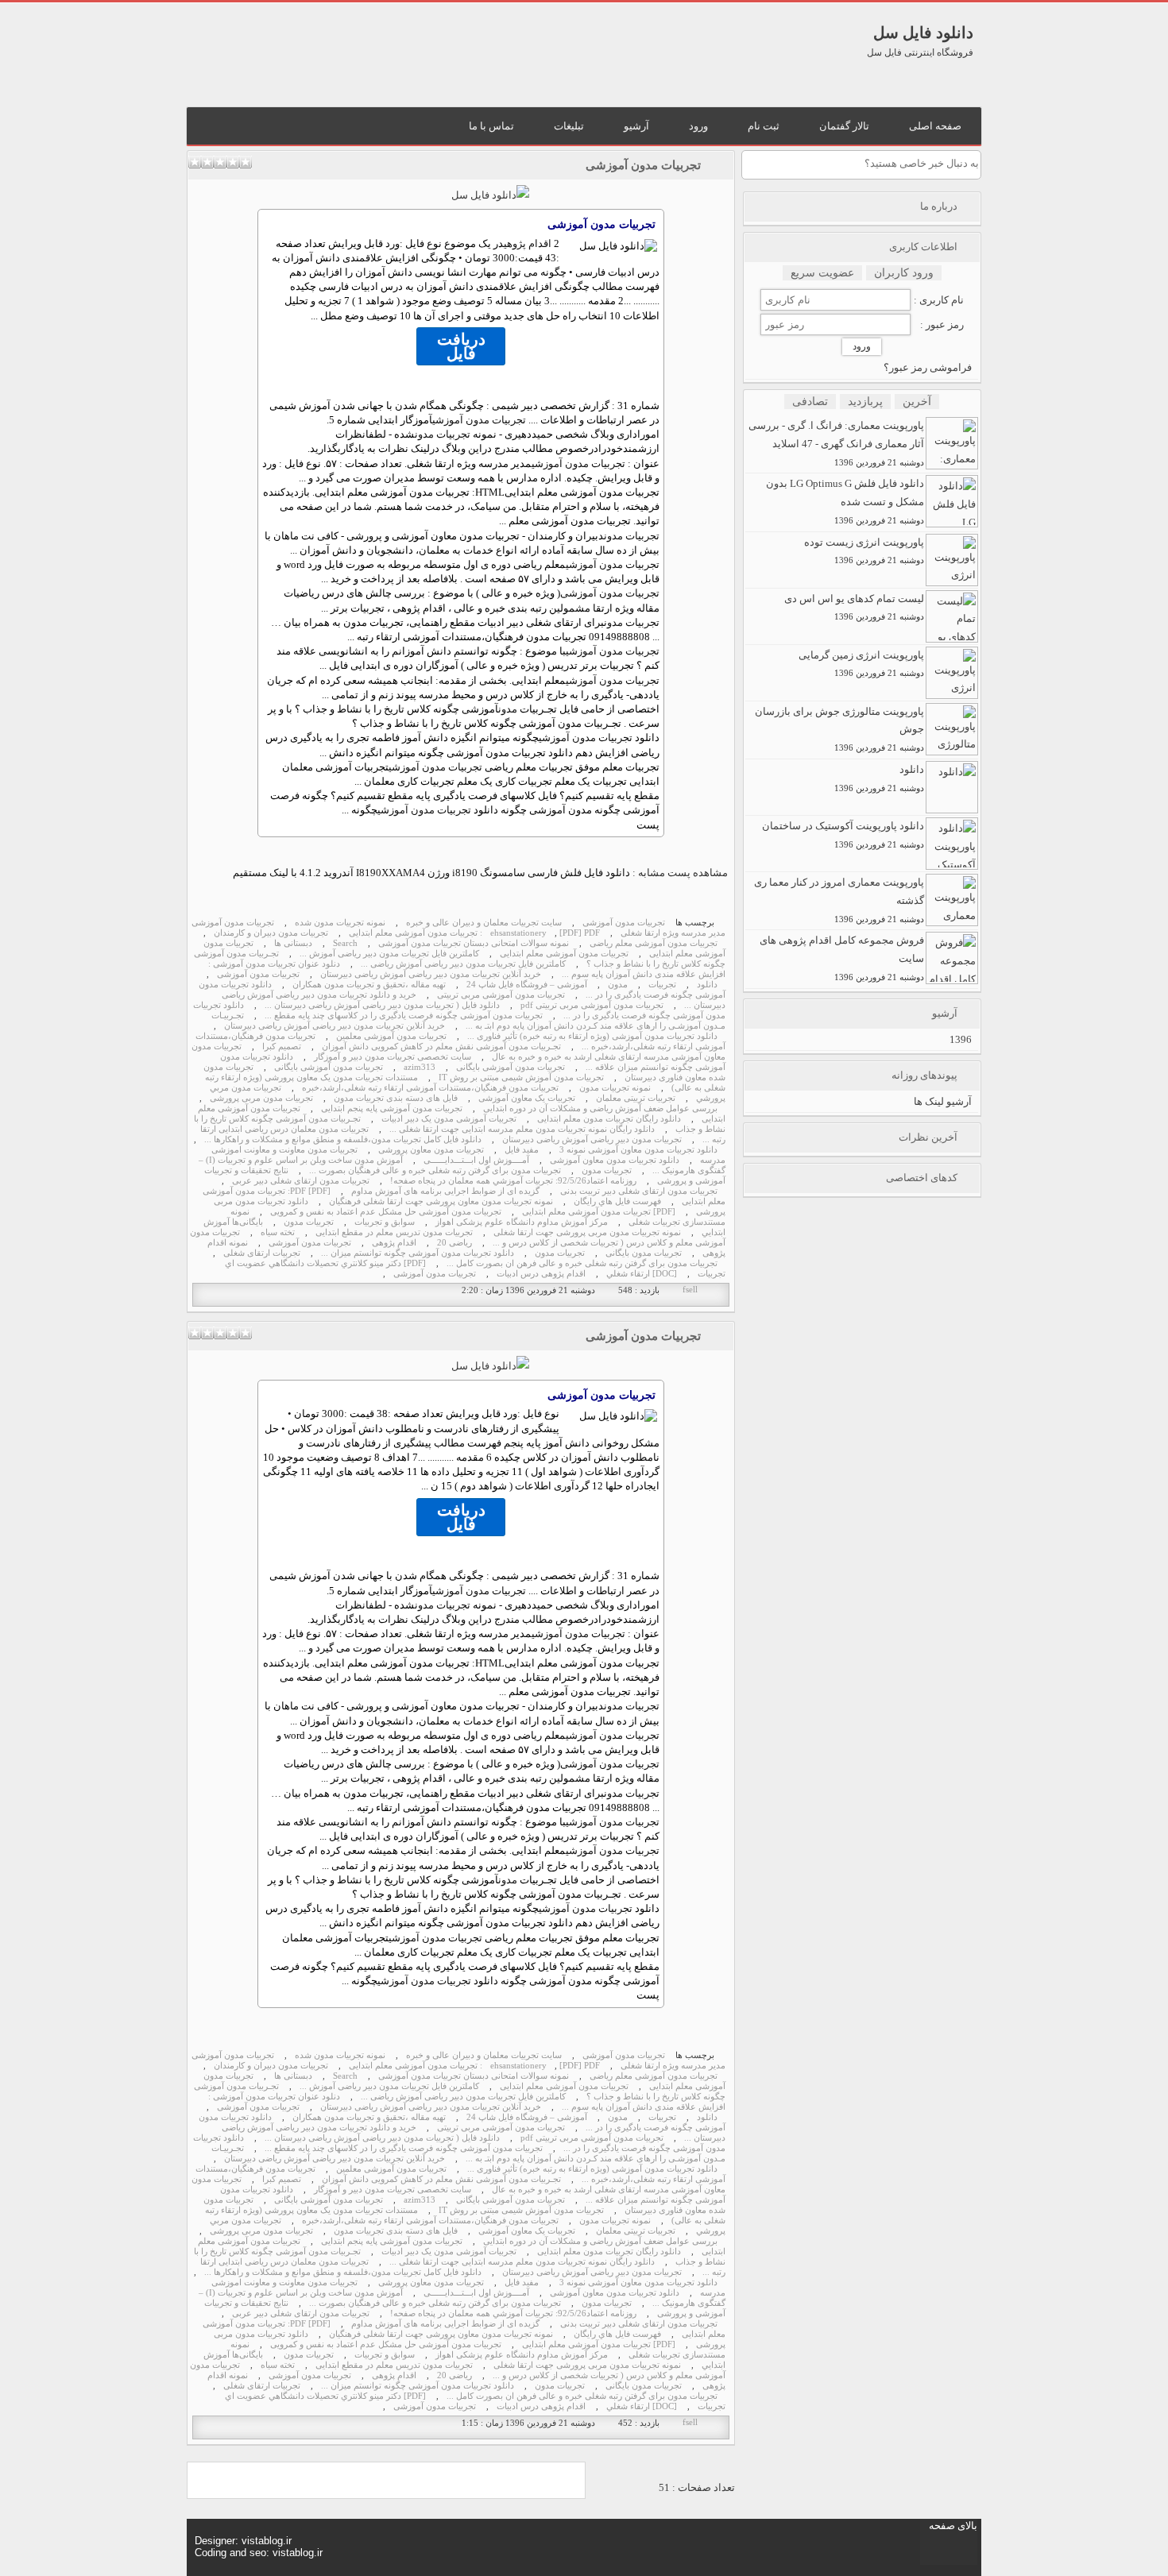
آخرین (917, 402)
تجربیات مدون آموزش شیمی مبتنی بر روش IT (521, 1078)
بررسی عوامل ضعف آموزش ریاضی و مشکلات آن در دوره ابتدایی (600, 1108)
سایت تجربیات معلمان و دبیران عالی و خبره (484, 923)
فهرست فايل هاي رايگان (617, 1201)
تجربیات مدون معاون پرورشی (431, 1150)
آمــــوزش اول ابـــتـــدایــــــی (476, 1160)
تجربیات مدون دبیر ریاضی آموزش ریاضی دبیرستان (592, 1139)
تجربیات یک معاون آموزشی (527, 1098)
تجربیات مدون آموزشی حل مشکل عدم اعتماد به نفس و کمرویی (386, 1212)
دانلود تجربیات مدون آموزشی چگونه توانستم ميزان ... (418, 1253)
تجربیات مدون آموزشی (643, 165)
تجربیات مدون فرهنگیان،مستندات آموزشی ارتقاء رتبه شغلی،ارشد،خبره (430, 1088)
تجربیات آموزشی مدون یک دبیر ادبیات (449, 1119)
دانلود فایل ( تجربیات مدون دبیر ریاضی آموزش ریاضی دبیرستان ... (382, 1005)
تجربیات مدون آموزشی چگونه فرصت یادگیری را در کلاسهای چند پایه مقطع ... (404, 1016)
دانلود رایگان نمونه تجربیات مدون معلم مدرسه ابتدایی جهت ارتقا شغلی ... (522, 1129)
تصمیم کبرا (282, 1047)
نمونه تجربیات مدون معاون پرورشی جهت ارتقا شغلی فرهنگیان (441, 1201)
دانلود (707, 985)
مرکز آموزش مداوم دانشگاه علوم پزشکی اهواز (522, 1222)
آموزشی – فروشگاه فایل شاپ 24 (527, 985)
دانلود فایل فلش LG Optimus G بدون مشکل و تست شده (845, 501)
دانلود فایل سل (923, 33)
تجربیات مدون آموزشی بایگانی (511, 1067)
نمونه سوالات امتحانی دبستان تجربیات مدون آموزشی (474, 943)
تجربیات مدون (443, 434)
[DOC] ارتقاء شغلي (642, 1274)
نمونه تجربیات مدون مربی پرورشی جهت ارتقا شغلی (587, 1232)
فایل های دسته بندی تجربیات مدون (396, 1098)
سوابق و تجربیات (385, 1222)
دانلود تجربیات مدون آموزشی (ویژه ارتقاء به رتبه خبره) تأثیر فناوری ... (592, 1036)
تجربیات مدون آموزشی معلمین (391, 1036)
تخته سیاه (278, 1232)
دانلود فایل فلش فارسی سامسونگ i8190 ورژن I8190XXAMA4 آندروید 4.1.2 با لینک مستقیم (431, 873)
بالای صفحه (953, 2526)
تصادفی (810, 402)
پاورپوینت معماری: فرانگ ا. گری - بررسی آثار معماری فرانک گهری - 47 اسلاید (836, 443)
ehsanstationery (518, 933)
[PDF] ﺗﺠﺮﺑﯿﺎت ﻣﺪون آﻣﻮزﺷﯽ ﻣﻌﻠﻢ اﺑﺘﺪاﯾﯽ (599, 1212)
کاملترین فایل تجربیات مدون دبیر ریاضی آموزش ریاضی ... (463, 964)
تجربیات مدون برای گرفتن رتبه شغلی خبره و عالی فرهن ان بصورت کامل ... (582, 1263)
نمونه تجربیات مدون (615, 1088)
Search (345, 943)
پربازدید (865, 402)
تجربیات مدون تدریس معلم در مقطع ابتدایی (394, 1232)
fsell (690, 1290)
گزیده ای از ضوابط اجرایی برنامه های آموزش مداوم (445, 1191)
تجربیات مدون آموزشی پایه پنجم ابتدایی (392, 1108)
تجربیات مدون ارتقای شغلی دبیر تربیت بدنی (639, 1191)
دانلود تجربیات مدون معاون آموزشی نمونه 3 (638, 1150)
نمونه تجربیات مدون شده (340, 923)
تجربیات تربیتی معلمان (636, 1098)
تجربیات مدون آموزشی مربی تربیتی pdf (592, 1005)
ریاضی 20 (454, 1243)
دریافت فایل (461, 346)
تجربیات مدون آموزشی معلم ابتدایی (564, 954)
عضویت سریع (822, 273)
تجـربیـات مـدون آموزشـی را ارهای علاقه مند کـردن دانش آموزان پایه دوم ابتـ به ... (468, 1021)
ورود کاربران (904, 273)
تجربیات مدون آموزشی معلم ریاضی (654, 943)
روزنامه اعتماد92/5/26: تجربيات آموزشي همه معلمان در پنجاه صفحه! (513, 1181)
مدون (508, 709)
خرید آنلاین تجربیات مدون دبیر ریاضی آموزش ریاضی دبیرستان (431, 974)
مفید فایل (522, 1150)
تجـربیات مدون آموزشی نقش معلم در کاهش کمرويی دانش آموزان (441, 1047)
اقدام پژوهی (528, 243)
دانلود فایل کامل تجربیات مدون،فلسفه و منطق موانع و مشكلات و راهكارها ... (343, 1139)
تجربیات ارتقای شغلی (262, 1253)
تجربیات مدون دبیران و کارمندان (271, 933)
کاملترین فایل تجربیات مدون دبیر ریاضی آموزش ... (389, 954)
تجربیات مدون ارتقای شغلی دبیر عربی (301, 1181)
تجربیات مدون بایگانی (644, 1253)
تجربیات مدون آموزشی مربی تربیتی (501, 995)
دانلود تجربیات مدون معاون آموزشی (615, 1160)
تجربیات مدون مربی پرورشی (261, 1098)
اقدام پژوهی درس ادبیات (541, 1274)
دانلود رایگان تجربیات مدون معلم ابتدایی (609, 1119)
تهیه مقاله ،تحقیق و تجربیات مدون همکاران (369, 985)
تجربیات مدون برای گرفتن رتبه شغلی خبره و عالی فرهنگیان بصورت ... (435, 1170)
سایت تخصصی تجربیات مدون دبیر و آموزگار (393, 1057)
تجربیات (662, 985)
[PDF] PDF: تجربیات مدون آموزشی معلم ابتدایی (474, 933)
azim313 (420, 1067)
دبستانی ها (293, 943)
